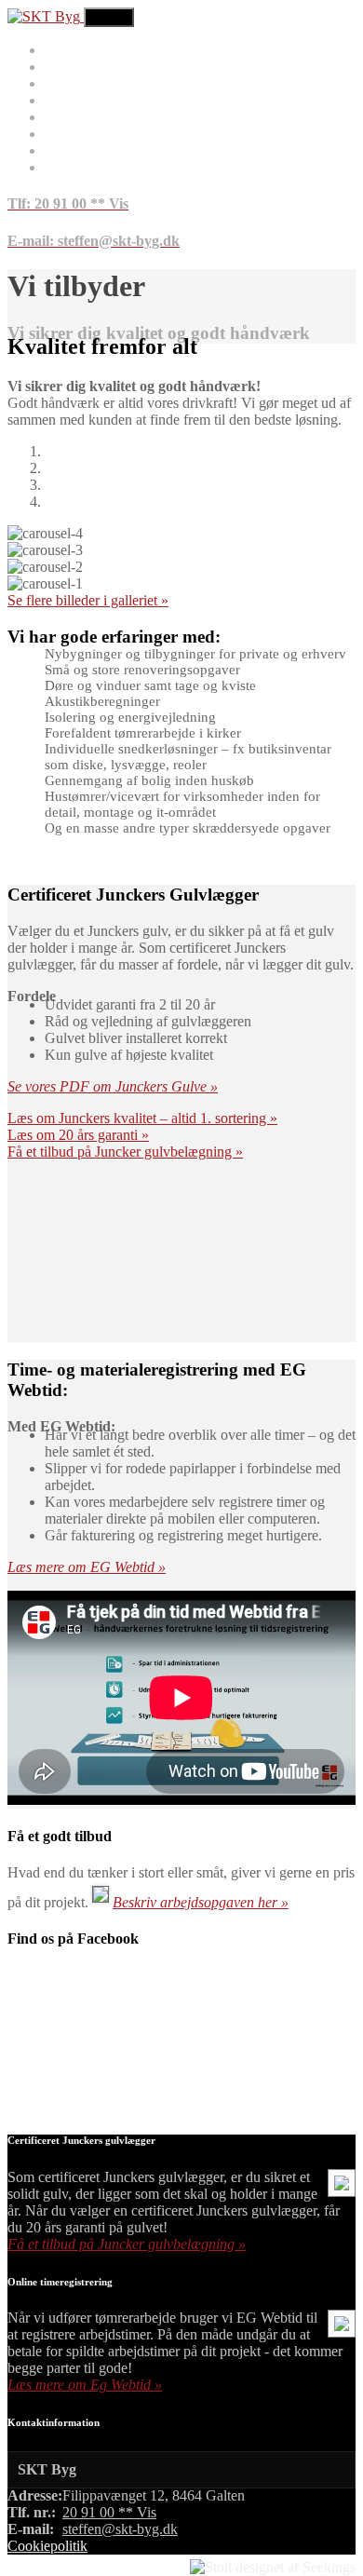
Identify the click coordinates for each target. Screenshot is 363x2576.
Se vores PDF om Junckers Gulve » (113, 1086)
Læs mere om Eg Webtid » (85, 2385)
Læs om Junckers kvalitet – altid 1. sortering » (142, 1118)
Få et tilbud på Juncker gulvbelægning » (125, 1152)
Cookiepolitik (47, 2546)
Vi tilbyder (76, 67)
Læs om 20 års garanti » (78, 1135)
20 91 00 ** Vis (109, 2512)
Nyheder (70, 134)
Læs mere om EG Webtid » (87, 1567)
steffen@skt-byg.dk (120, 2529)
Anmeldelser (82, 100)
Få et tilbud (78, 83)
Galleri (65, 117)
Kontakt (68, 167)
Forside (67, 50)
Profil (61, 150)
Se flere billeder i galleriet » (88, 600)
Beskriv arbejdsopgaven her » (201, 1902)
